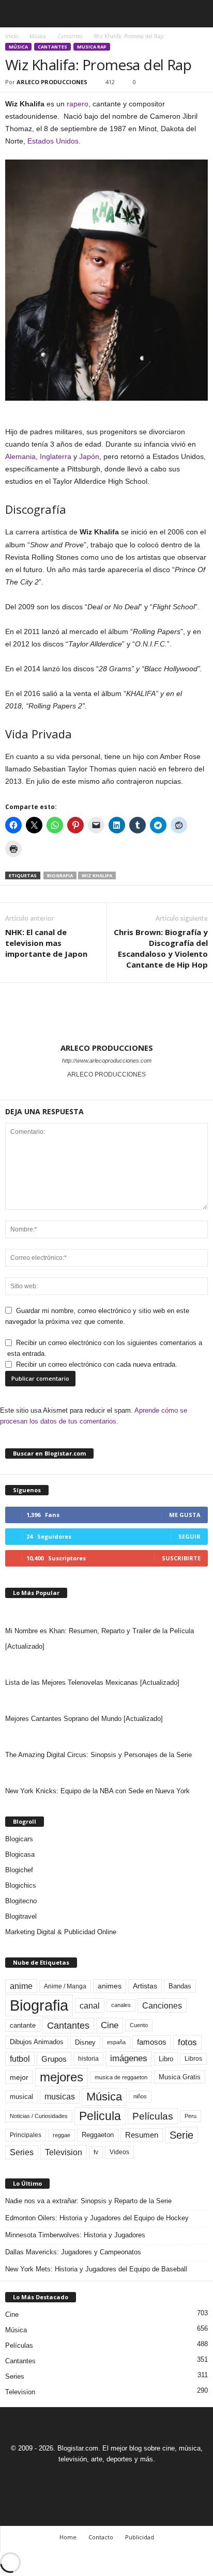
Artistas (145, 1986)
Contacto (101, 2537)
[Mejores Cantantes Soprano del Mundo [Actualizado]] (106, 1701)
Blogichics (21, 1885)
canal (90, 2005)
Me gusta (185, 1515)
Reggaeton (98, 2135)
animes (110, 1986)
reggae (62, 2135)
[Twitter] (119, 2478)
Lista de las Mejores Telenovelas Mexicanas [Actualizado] (92, 1682)
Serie (181, 2135)
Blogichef (19, 1870)
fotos (187, 2042)
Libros (193, 2059)
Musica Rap (92, 47)
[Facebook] (72, 2478)
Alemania (20, 456)
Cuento (139, 2025)
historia (88, 2059)
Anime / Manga (65, 1986)
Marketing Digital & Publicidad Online (61, 1932)
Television (64, 2152)
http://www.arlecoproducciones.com (107, 1061)
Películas (153, 2116)
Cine (110, 2025)
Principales (26, 2135)
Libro (166, 2059)
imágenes (129, 2058)
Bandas (180, 1986)
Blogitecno (21, 1901)
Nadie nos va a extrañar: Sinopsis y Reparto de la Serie (88, 2201)
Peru (191, 2116)
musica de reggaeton (121, 2077)
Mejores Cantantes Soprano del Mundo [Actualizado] (84, 1719)
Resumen (142, 2135)
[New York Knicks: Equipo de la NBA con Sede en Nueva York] (106, 1773)
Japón (89, 456)
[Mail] (96, 2478)
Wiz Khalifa (97, 875)
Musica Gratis (180, 2077)
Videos (119, 2152)
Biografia (60, 875)
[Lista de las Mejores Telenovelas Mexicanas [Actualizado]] (106, 1665)
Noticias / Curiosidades (39, 2116)
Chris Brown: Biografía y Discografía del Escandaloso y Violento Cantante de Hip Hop (161, 948)
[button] (197, 14)
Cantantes (70, 36)
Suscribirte (181, 1558)
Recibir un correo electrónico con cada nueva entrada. (97, 1364)
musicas (60, 2097)
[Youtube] (142, 2478)
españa (116, 2042)
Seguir (189, 1536)
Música (38, 36)
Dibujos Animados (37, 2042)
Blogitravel (21, 1916)
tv (96, 2152)
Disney (85, 2042)
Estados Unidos (53, 141)
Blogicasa (20, 1854)
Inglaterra (56, 456)
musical (21, 2097)
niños (140, 2096)
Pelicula (100, 2116)
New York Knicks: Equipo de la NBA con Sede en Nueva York (97, 1791)
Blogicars (19, 1839)
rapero (78, 104)
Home (68, 2537)
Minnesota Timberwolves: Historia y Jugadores (75, 2235)
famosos (152, 2042)
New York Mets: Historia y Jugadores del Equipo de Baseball (96, 2269)
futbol (20, 2059)
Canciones (162, 2005)
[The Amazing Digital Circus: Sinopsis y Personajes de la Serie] (106, 1737)
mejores (62, 2077)
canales (121, 2005)
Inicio (12, 36)
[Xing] (106, 1089)
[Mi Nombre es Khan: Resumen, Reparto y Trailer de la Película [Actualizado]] (106, 1613)
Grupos (54, 2059)
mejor (19, 2077)
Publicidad (140, 2537)
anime (21, 1986)
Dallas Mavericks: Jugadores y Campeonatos (73, 2252)
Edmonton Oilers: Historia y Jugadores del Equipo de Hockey (97, 2218)
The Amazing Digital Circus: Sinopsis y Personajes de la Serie (98, 1755)
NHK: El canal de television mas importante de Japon (46, 943)
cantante (23, 2026)
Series (22, 2152)
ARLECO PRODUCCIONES (52, 82)
